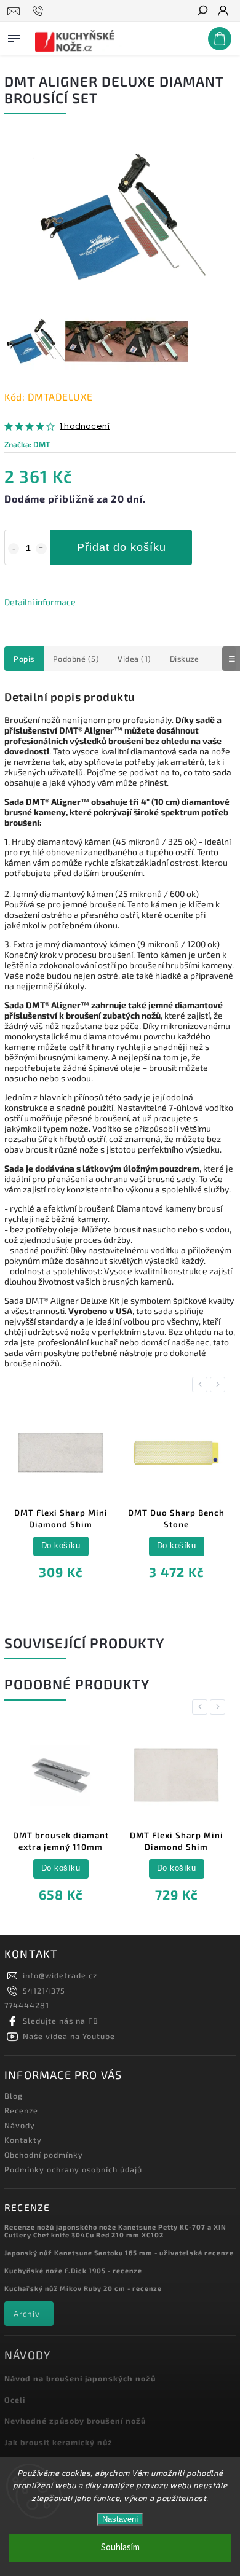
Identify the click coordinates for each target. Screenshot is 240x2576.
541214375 (44, 1991)
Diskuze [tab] (185, 659)
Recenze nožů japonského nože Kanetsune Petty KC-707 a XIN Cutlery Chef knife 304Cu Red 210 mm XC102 (115, 2231)
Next (220, 1384)
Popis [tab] (24, 659)
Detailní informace (40, 602)
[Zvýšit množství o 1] (41, 549)
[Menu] (14, 36)
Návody (20, 2125)
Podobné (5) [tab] (76, 659)
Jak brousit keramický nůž (58, 2442)
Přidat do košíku (122, 547)
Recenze (21, 2110)
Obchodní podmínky (44, 2155)
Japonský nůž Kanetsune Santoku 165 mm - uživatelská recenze (119, 2253)
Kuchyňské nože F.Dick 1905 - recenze (73, 2270)
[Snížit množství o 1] (14, 549)
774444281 (27, 2005)
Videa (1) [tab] (134, 659)
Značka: (27, 444)
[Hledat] (202, 12)
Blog (14, 2096)
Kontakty (23, 2140)
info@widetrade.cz (60, 1975)
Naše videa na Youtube (69, 2036)
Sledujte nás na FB (61, 2021)
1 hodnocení (85, 427)
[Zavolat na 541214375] (40, 11)
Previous (202, 1384)
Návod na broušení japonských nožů (80, 2378)
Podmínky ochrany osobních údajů (73, 2169)
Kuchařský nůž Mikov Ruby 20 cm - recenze (83, 2288)
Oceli (15, 2400)
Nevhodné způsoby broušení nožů (75, 2421)
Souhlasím (120, 2547)
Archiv (27, 2314)
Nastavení (120, 2519)
